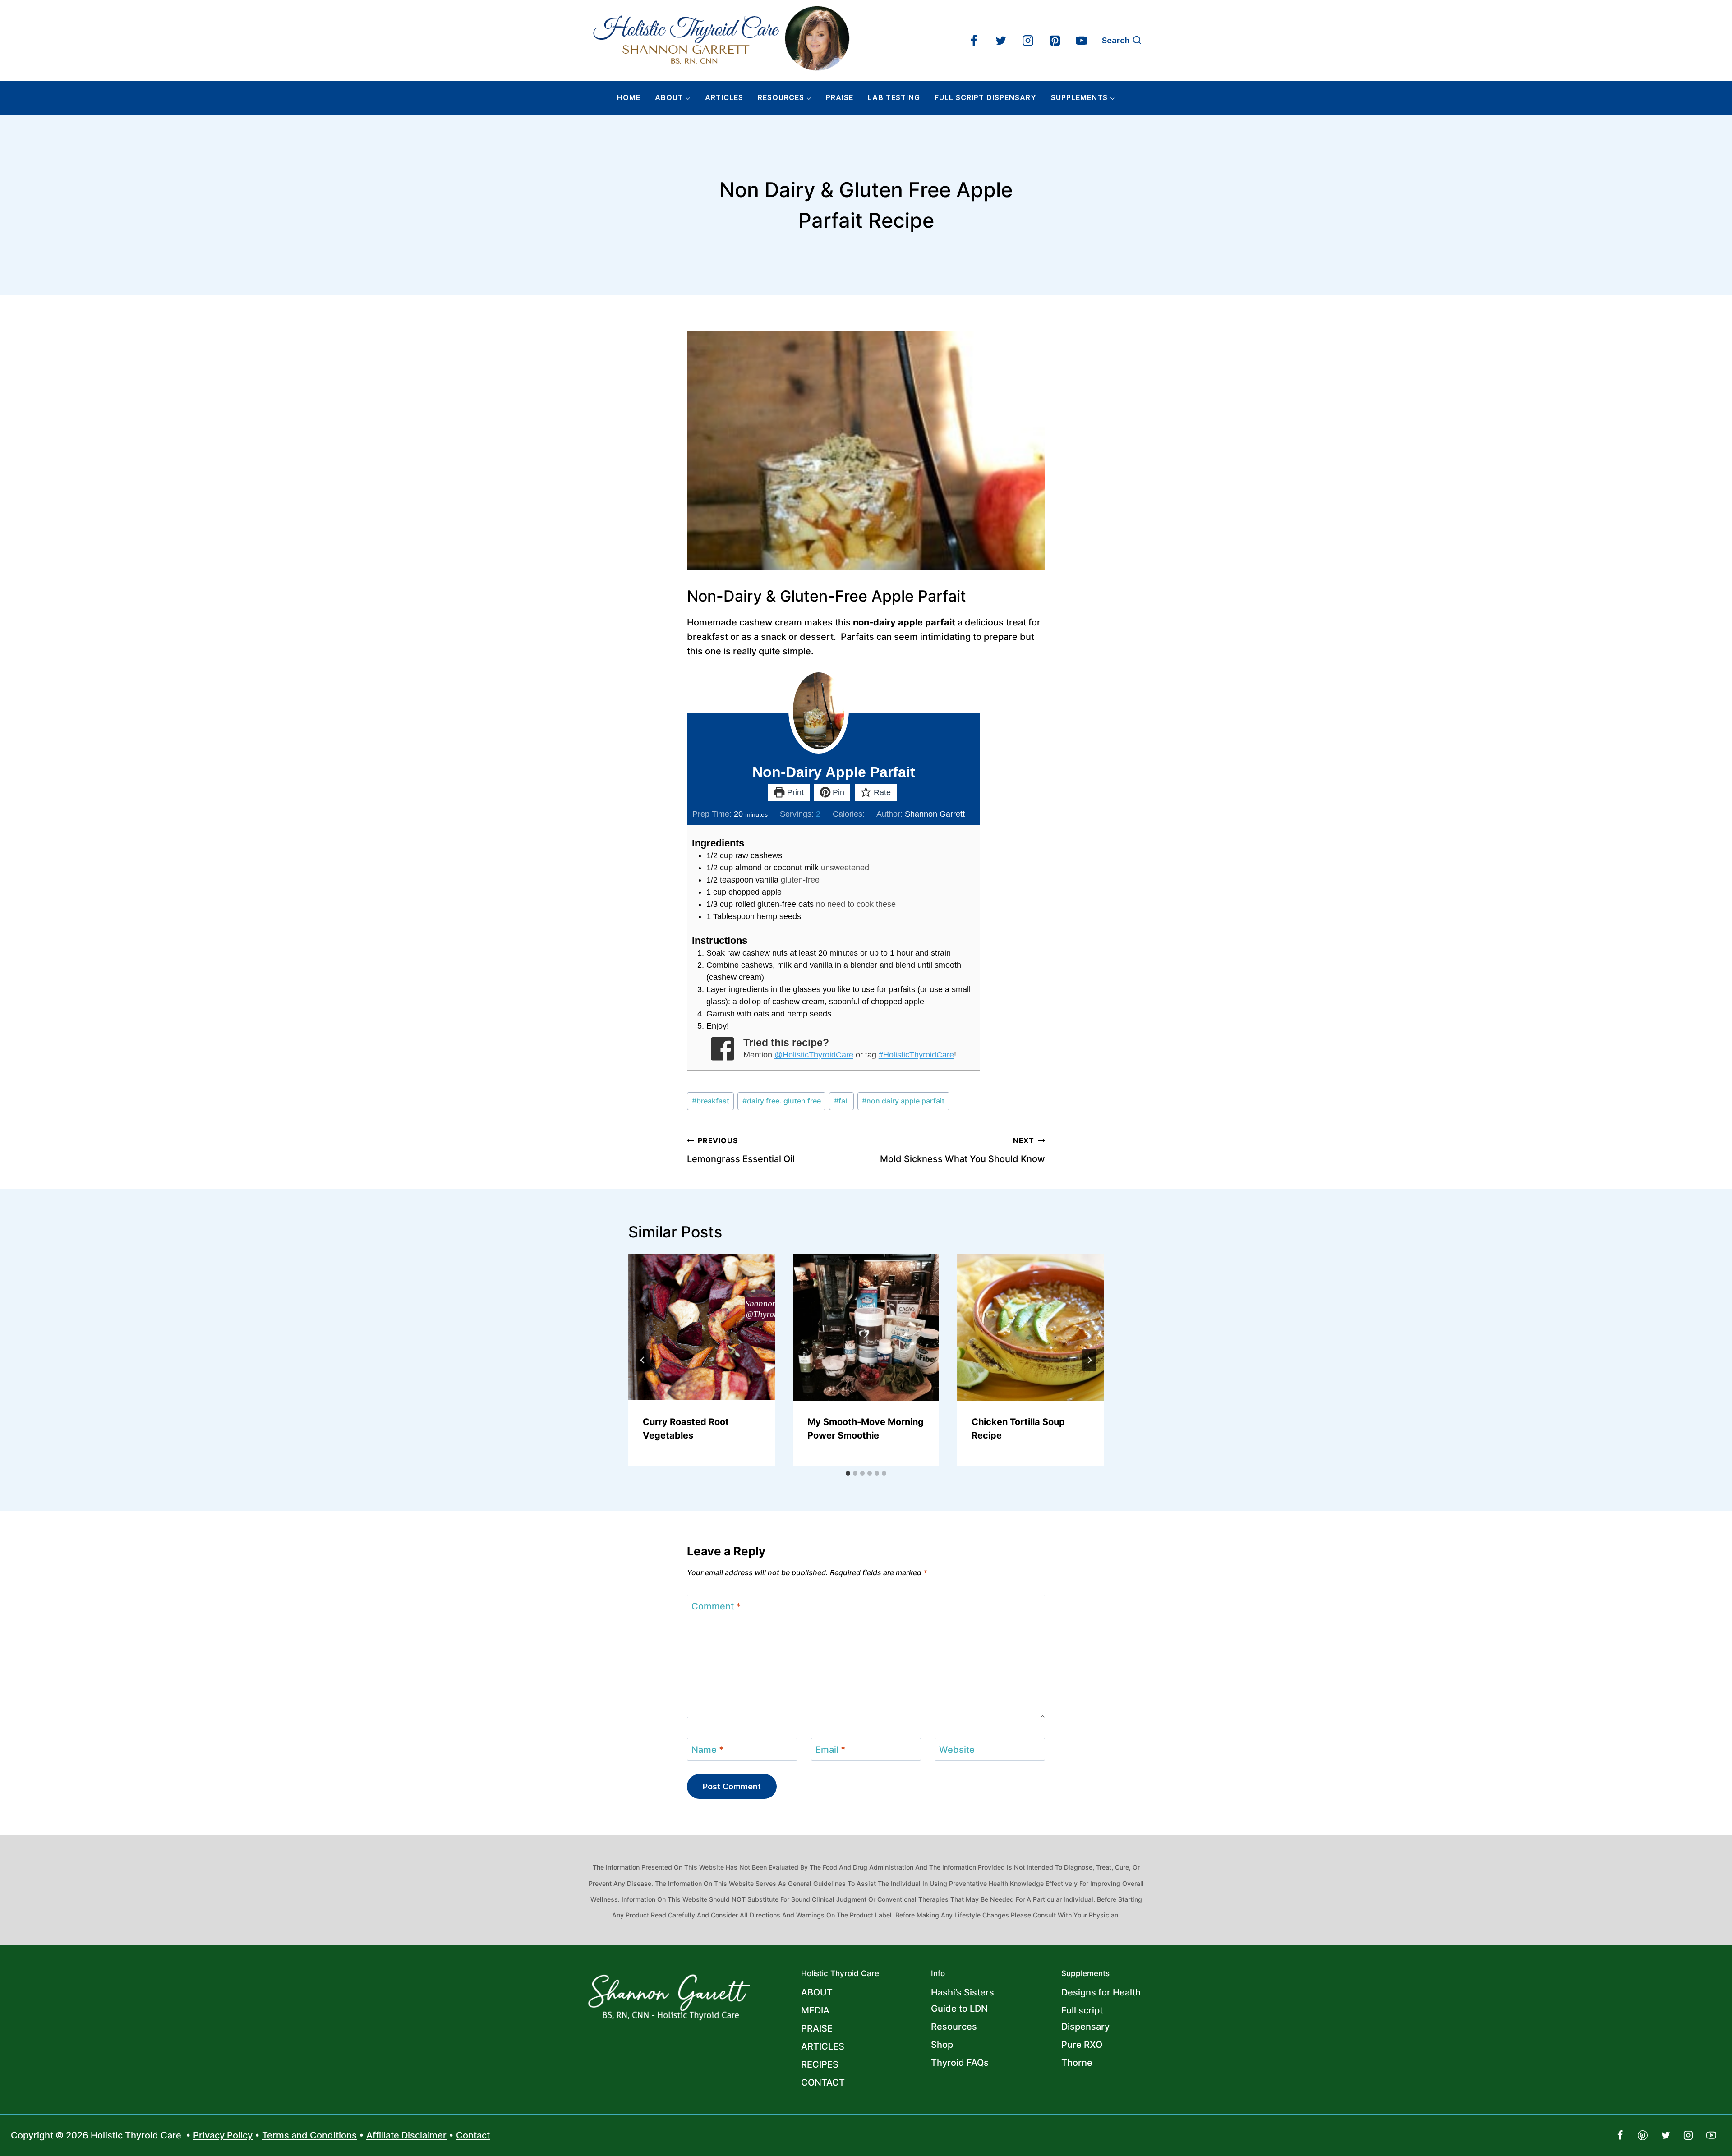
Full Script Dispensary (986, 97)
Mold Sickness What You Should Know (963, 1150)
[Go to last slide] (643, 1360)
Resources (954, 2027)
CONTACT (823, 2082)
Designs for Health (1101, 1992)
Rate (881, 792)
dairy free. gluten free (782, 1101)
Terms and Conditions (309, 2135)
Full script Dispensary (1085, 2018)
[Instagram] (1028, 41)
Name (707, 1750)
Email (830, 1750)
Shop (942, 2045)
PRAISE (817, 2028)
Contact (473, 2135)
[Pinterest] (1055, 41)
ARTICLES (724, 97)
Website (957, 1750)
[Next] (1089, 1360)
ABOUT (817, 1992)
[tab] (848, 1473)
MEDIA (815, 2010)
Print (794, 792)
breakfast (711, 1101)
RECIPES (820, 2064)
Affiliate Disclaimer (406, 2135)
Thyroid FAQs (960, 2063)
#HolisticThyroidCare (916, 1055)
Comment (716, 1606)
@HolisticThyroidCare (814, 1055)
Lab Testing (894, 97)
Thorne (1077, 2063)
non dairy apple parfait (903, 1101)
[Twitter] (1001, 41)
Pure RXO (1082, 2045)
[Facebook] (974, 41)
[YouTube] (1082, 41)
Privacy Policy (223, 2135)
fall (841, 1101)
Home (629, 97)
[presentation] (702, 1327)
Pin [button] (837, 792)
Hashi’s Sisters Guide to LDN (963, 2000)
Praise (840, 97)
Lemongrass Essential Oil (741, 1150)
